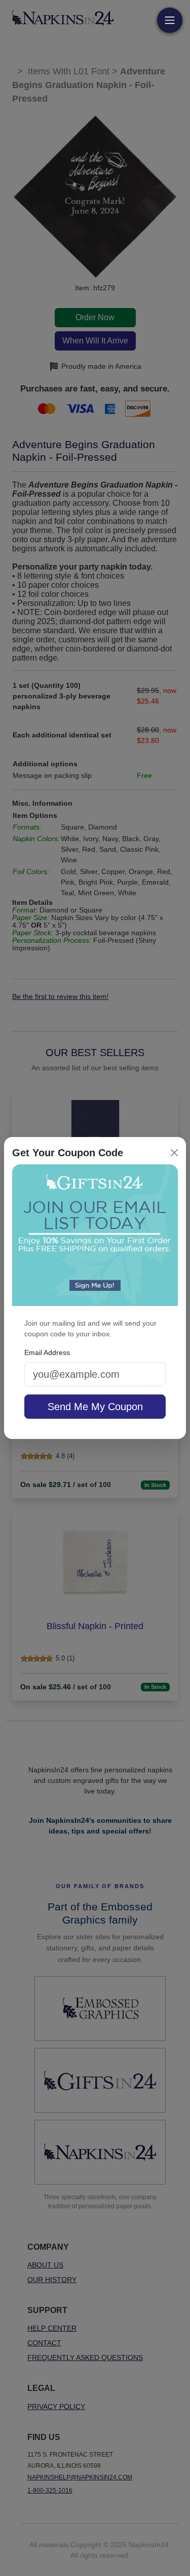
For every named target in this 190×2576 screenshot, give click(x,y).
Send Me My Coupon (95, 1407)
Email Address (47, 1352)
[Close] (174, 1153)
